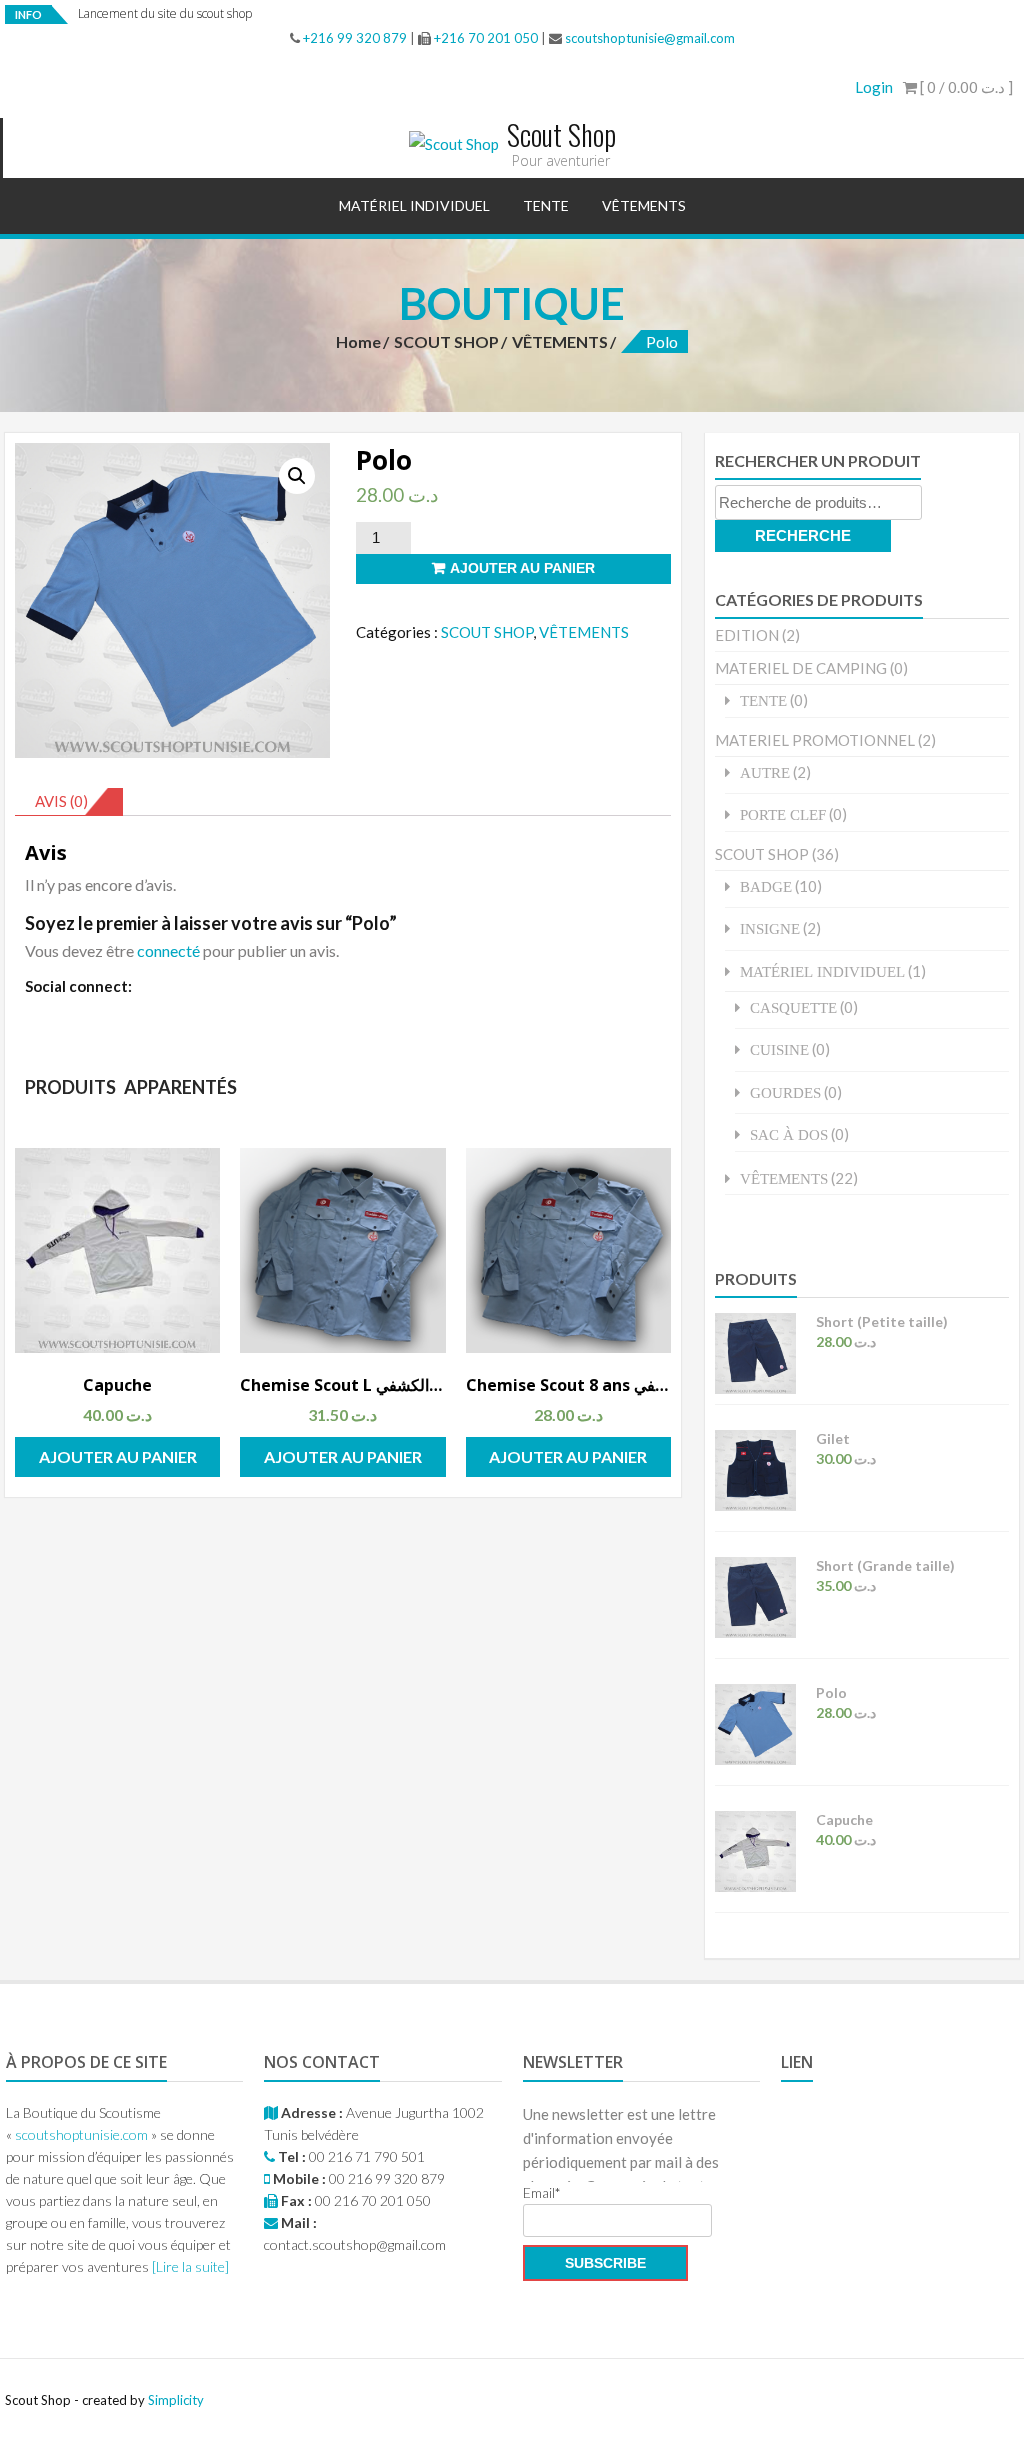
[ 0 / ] (965, 87)
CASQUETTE (793, 1007)
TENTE (546, 205)
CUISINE (779, 1049)
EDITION (747, 635)
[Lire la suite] (190, 2266)
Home (358, 341)
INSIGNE (770, 928)
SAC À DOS (789, 1134)
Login (874, 87)
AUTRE (765, 772)
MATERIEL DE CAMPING (801, 668)
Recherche (803, 535)
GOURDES (785, 1092)
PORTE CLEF (783, 814)
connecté (168, 950)
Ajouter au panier (522, 568)
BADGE (766, 886)
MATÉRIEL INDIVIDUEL (414, 205)
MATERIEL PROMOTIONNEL (815, 740)
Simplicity (176, 2400)
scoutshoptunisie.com (81, 2134)
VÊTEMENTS (644, 205)
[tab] (69, 802)
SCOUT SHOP (446, 341)
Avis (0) (61, 801)
